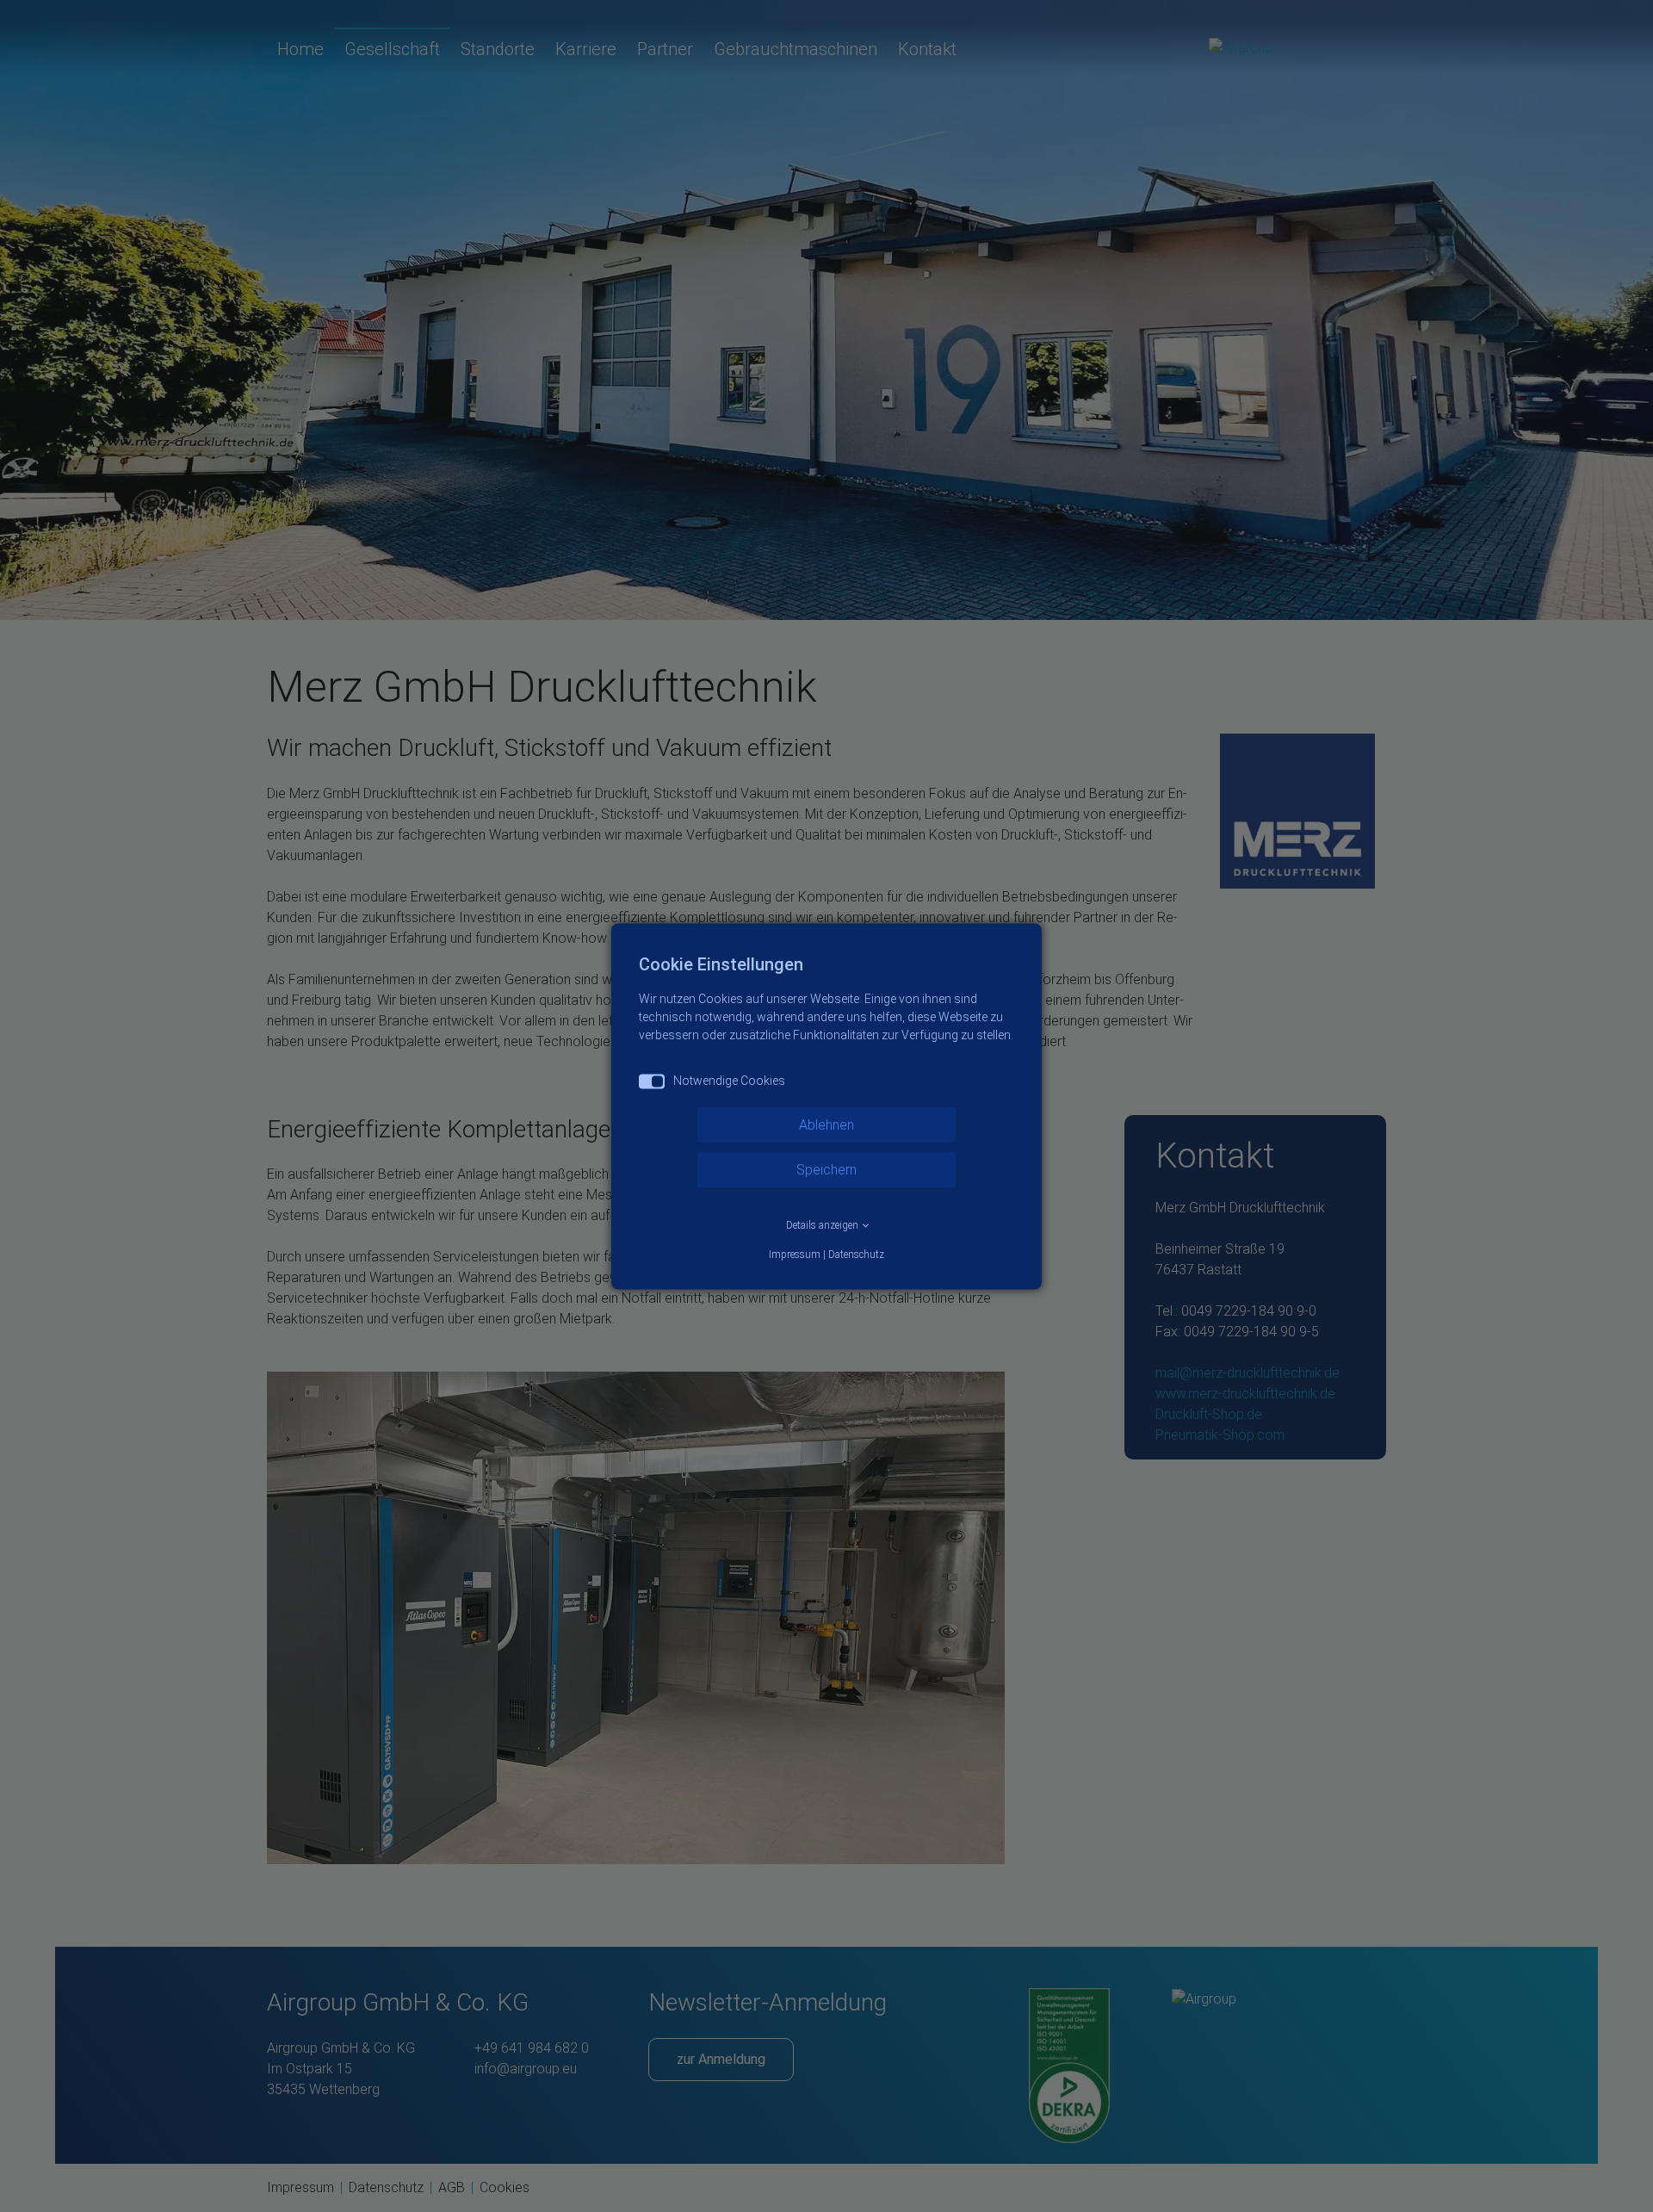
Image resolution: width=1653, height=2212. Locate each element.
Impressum (795, 1254)
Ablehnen (826, 1124)
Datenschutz (856, 1254)
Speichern (826, 1169)
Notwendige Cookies (729, 1080)
